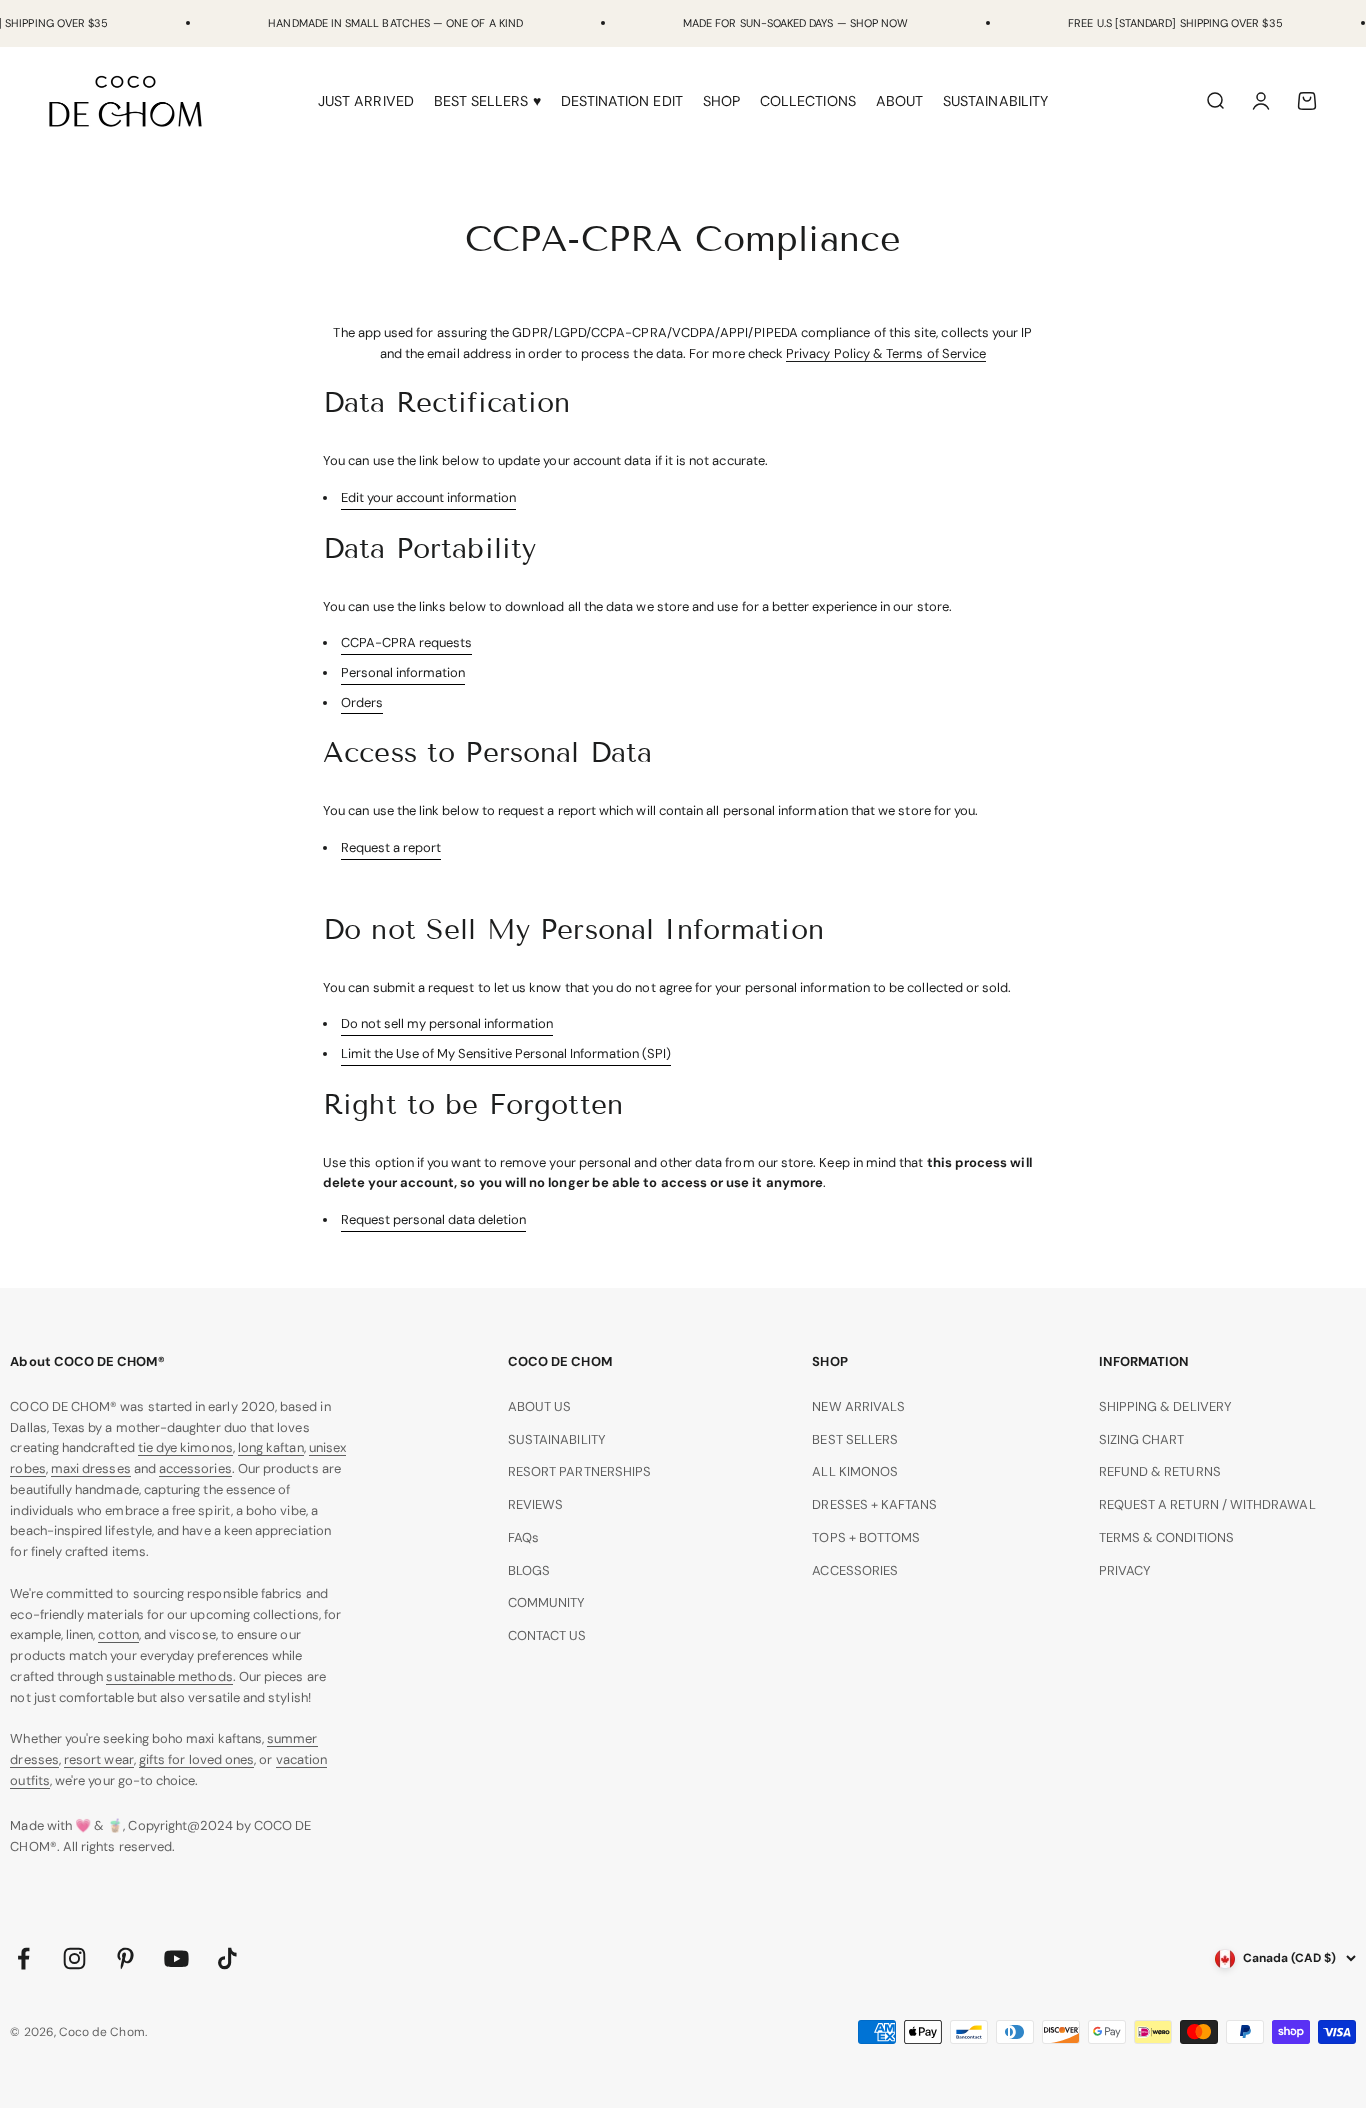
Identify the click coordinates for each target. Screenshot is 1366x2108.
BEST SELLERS (855, 1439)
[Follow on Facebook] (23, 1958)
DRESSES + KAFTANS (874, 1504)
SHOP (721, 101)
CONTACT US (547, 1635)
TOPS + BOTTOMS (866, 1537)
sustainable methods (169, 1676)
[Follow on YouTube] (176, 1958)
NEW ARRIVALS (858, 1406)
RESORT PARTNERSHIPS (579, 1471)
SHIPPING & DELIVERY (1165, 1406)
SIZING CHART (1142, 1439)
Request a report (391, 847)
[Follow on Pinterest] (125, 1958)
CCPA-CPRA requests (406, 642)
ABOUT (899, 101)
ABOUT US (540, 1406)
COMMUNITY (547, 1602)
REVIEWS (535, 1504)
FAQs (523, 1537)
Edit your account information (428, 497)
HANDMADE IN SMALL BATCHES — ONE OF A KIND (395, 23)
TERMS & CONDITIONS (1166, 1537)
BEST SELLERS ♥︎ (487, 101)
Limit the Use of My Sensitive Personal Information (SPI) (506, 1053)
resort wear (99, 1759)
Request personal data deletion (433, 1219)
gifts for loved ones (196, 1759)
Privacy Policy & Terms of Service (886, 353)
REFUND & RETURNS (1160, 1471)
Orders (362, 702)
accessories (195, 1468)
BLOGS (529, 1570)
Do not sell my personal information (447, 1023)
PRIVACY (1125, 1570)
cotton (118, 1634)
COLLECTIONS (808, 101)
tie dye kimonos (185, 1447)
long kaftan (271, 1447)
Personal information (403, 672)
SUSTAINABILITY (995, 101)
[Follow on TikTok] (227, 1958)
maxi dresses (91, 1468)
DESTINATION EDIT (622, 101)
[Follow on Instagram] (74, 1958)
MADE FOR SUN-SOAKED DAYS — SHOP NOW (795, 23)
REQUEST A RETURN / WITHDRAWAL (1207, 1504)
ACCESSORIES (855, 1570)
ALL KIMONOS (855, 1471)
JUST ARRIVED (366, 101)
